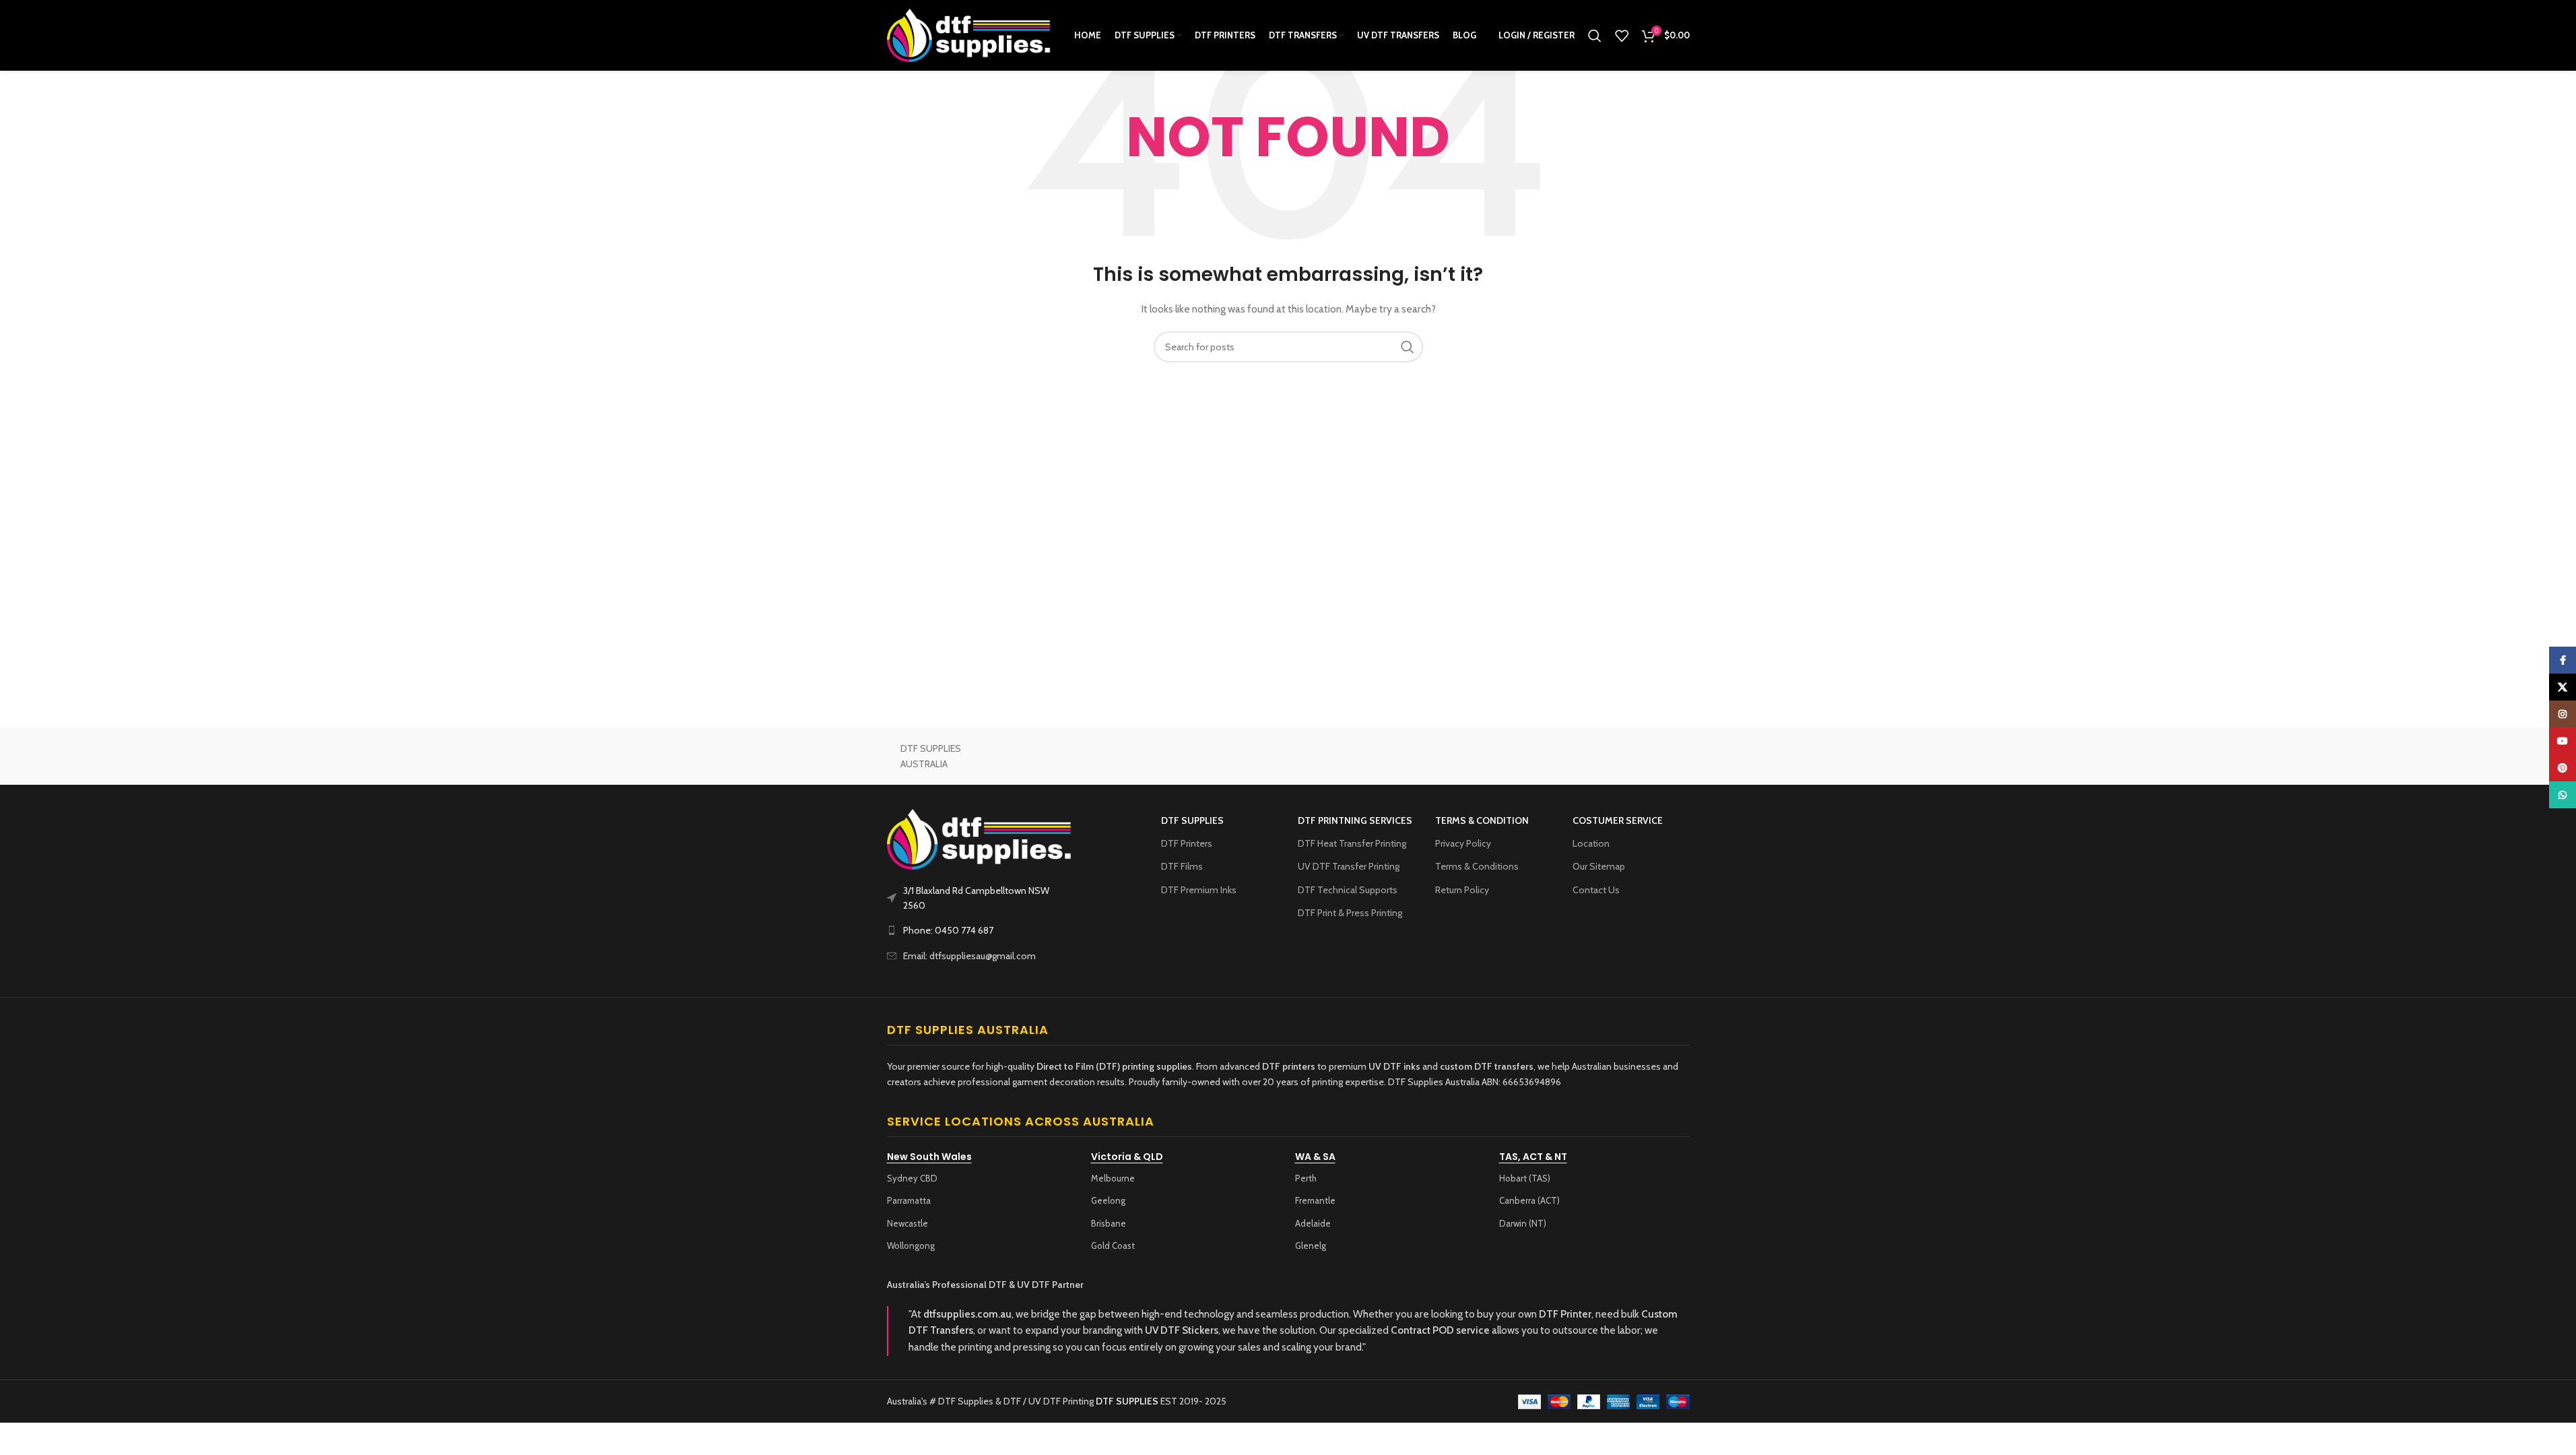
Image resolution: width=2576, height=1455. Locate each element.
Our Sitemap (1599, 866)
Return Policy (1462, 890)
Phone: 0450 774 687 (948, 930)
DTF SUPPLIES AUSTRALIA (931, 756)
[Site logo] (969, 34)
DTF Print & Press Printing (1350, 913)
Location (1591, 843)
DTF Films (1182, 866)
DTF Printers (1187, 843)
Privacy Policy (1463, 843)
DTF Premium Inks (1199, 890)
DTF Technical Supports (1348, 890)
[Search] (1595, 36)
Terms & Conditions (1477, 866)
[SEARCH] (1408, 347)
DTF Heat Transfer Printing (1352, 843)
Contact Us (1596, 890)
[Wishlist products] (1622, 36)
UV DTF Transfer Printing (1349, 866)
